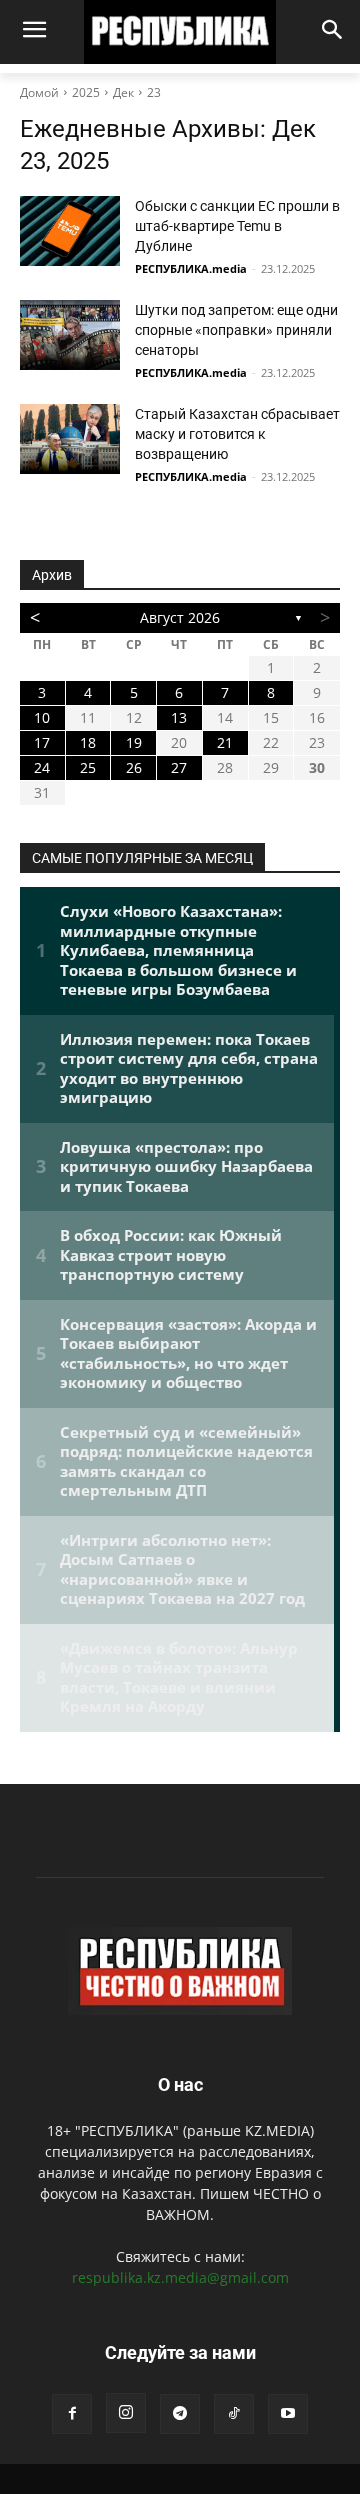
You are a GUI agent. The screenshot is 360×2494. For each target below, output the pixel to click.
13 (179, 717)
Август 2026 (180, 617)
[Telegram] (180, 2414)
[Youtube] (288, 2414)
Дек (123, 92)
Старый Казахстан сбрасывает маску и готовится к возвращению (237, 434)
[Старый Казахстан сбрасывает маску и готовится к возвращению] (70, 439)
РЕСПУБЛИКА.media (191, 268)
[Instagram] (126, 2413)
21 (225, 742)
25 (88, 767)
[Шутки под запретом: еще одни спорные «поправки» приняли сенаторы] (70, 335)
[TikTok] (234, 2414)
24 (42, 767)
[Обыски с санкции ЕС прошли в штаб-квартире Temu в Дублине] (70, 231)
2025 (86, 92)
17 (42, 742)
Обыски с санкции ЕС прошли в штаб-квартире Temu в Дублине (237, 226)
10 (42, 717)
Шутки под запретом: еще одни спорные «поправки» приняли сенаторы (236, 330)
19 (134, 742)
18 (88, 742)
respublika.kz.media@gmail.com (180, 2277)
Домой (39, 92)
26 (134, 767)
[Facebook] (72, 2414)
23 (154, 92)
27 (179, 767)
